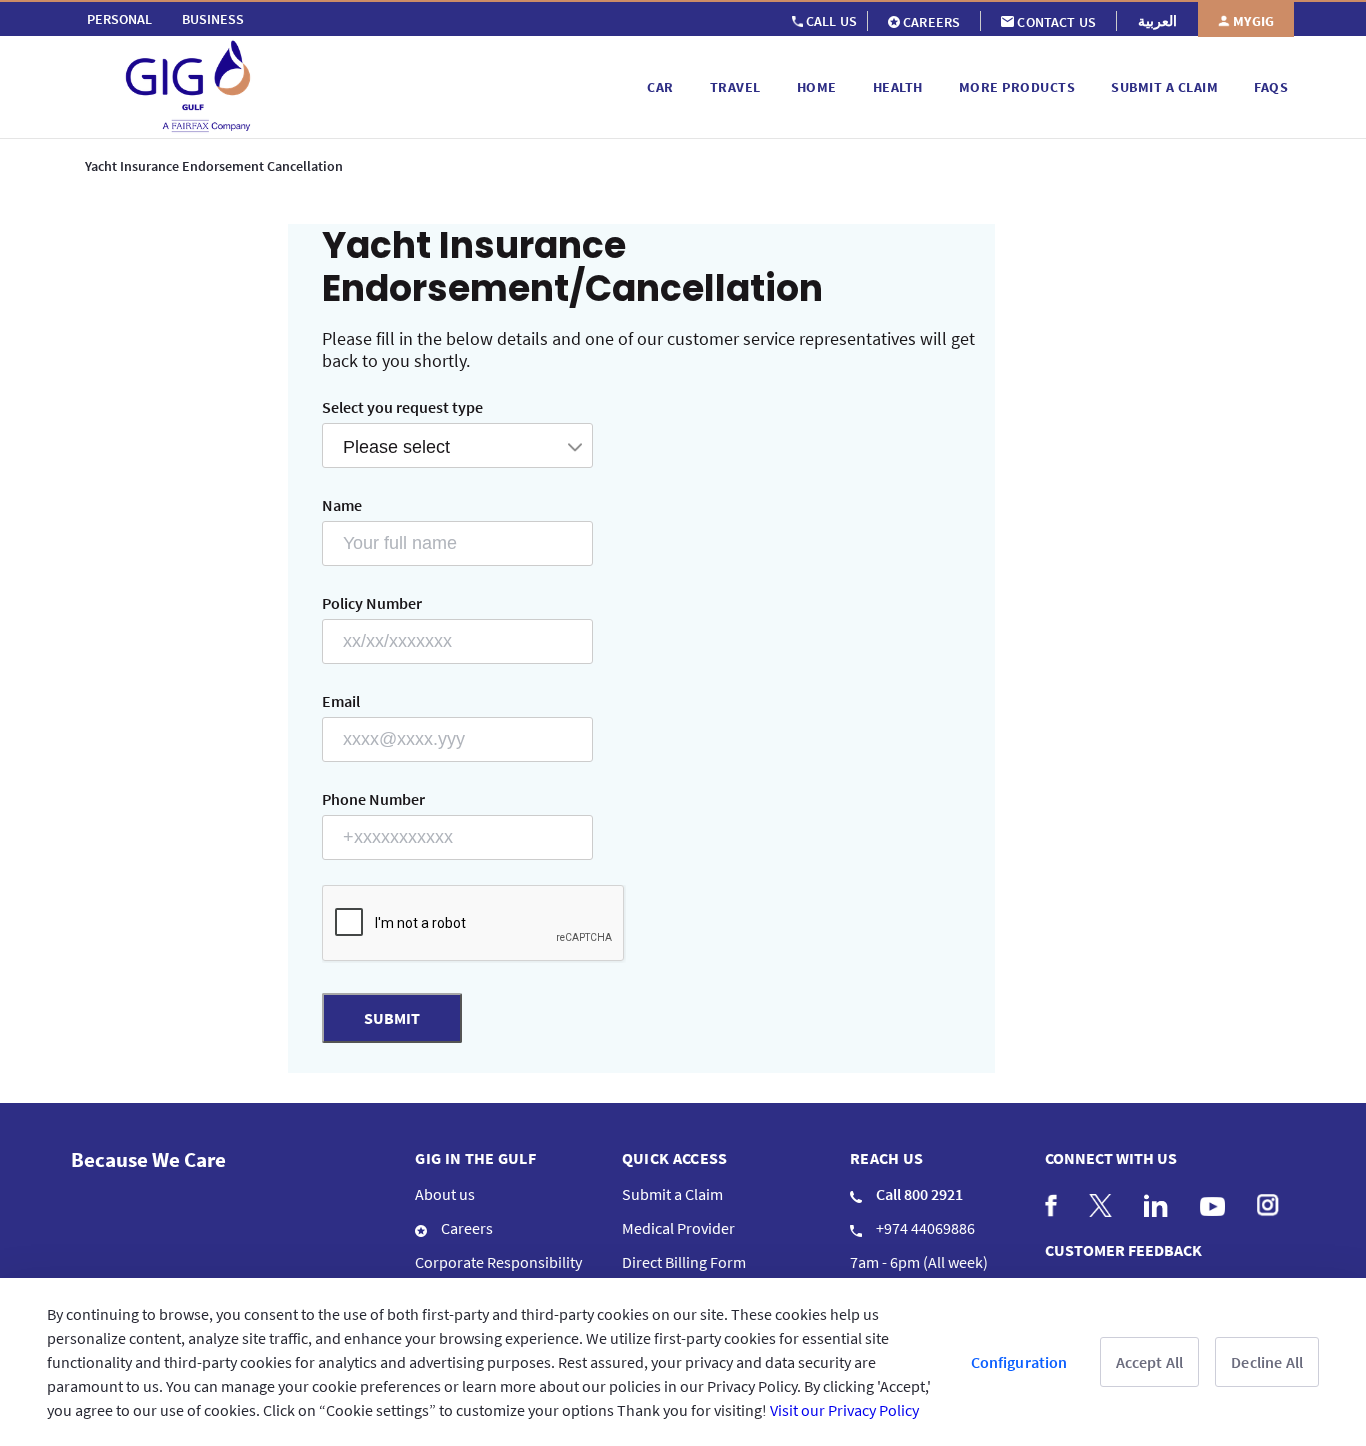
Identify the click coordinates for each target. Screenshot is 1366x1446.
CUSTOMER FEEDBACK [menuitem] (1123, 1250)
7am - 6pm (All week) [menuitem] (919, 1262)
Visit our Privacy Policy (844, 1410)
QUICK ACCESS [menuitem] (675, 1158)
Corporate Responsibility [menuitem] (498, 1262)
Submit (392, 1018)
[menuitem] (119, 19)
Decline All (1267, 1362)
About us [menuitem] (445, 1194)
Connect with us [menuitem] (1111, 1158)
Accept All (1150, 1362)
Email (341, 701)
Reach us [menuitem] (887, 1158)
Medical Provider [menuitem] (678, 1228)
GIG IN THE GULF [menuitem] (475, 1158)
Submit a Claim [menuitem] (672, 1194)
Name (342, 505)
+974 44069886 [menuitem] (924, 1228)
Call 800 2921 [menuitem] (918, 1194)
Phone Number (373, 799)
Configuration (1019, 1362)
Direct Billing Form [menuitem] (684, 1262)
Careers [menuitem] (465, 1228)
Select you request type (402, 407)
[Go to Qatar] (356, 87)
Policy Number (372, 603)
